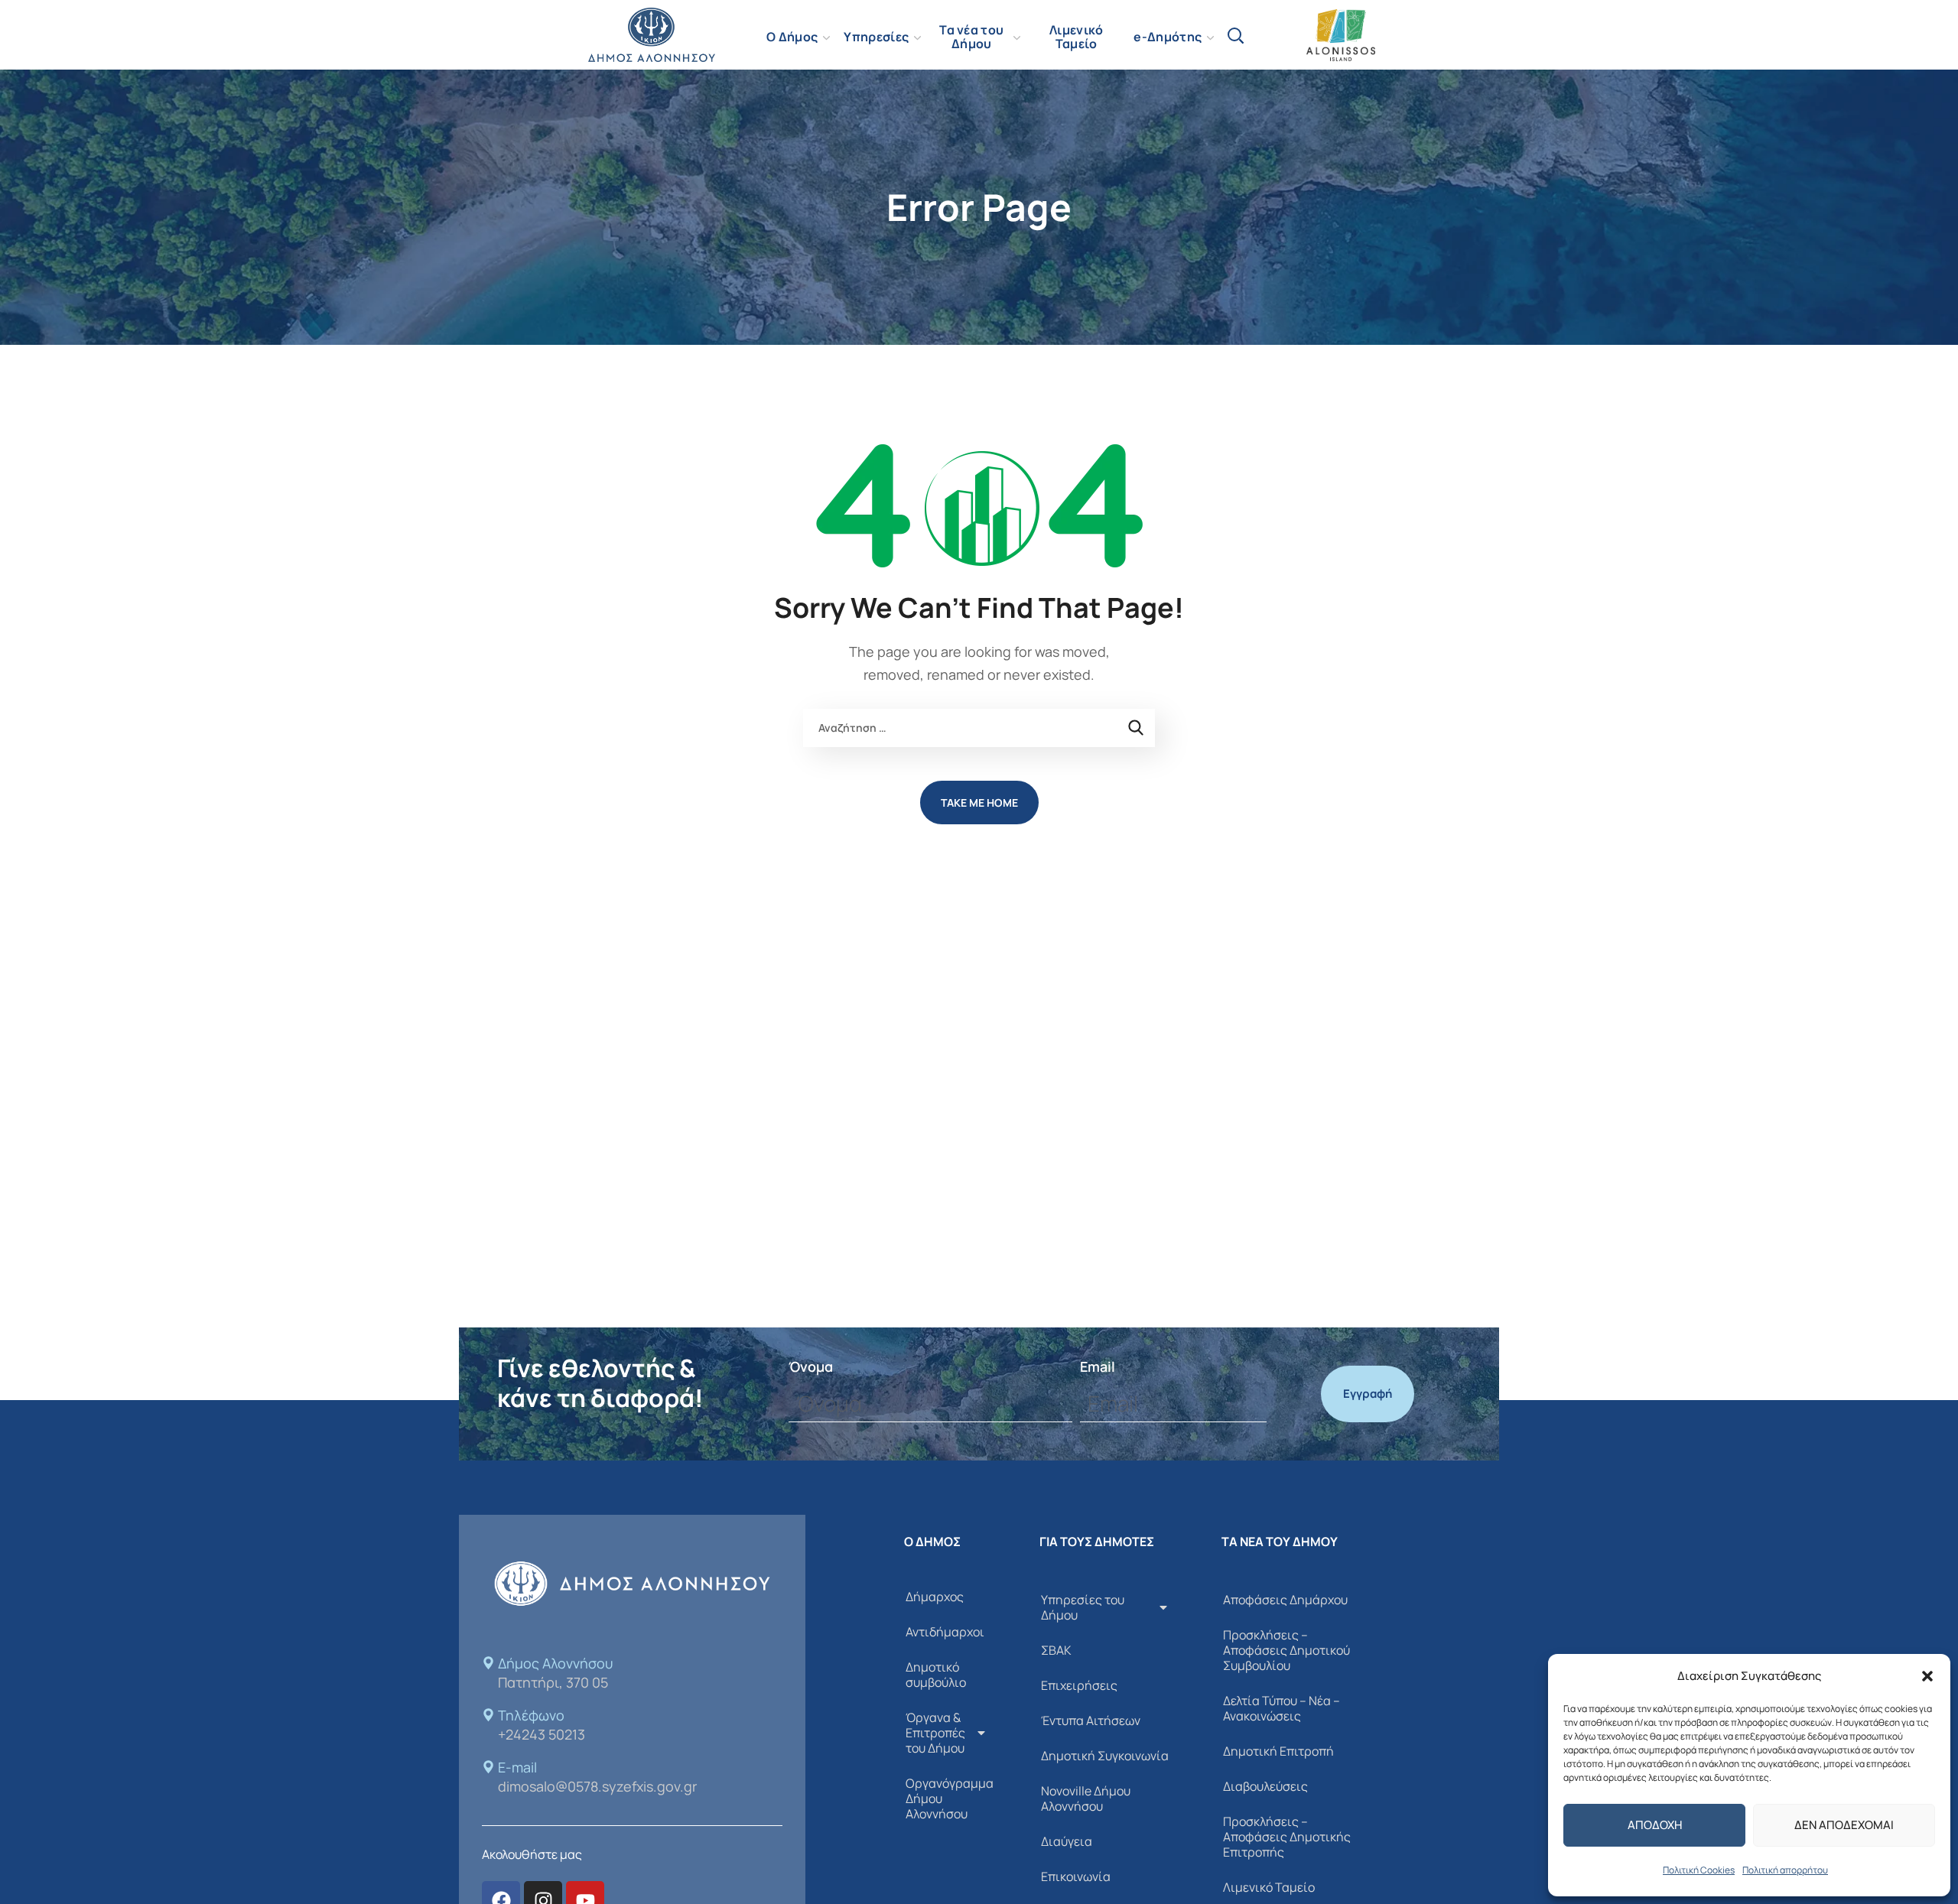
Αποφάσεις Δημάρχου (1285, 1600)
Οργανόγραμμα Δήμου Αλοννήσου (950, 1798)
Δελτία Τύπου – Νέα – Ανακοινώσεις (1281, 1708)
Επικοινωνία (1076, 1876)
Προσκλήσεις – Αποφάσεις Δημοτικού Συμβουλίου (1286, 1650)
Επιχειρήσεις (1079, 1685)
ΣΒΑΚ (1056, 1650)
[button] (1927, 1676)
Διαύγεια (1067, 1841)
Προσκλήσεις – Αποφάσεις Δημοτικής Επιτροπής (1287, 1837)
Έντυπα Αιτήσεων (1091, 1720)
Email (1098, 1366)
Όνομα (811, 1366)
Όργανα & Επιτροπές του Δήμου (935, 1733)
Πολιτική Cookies (1699, 1870)
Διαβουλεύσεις (1265, 1786)
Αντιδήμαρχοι (945, 1632)
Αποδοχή (1655, 1825)
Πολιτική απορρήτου (1785, 1870)
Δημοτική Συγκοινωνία (1105, 1756)
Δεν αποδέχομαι (1844, 1825)
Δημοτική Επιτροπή (1278, 1751)
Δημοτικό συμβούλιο (936, 1675)
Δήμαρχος (935, 1597)
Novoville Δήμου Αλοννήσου (1086, 1798)
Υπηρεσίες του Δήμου (1083, 1607)
